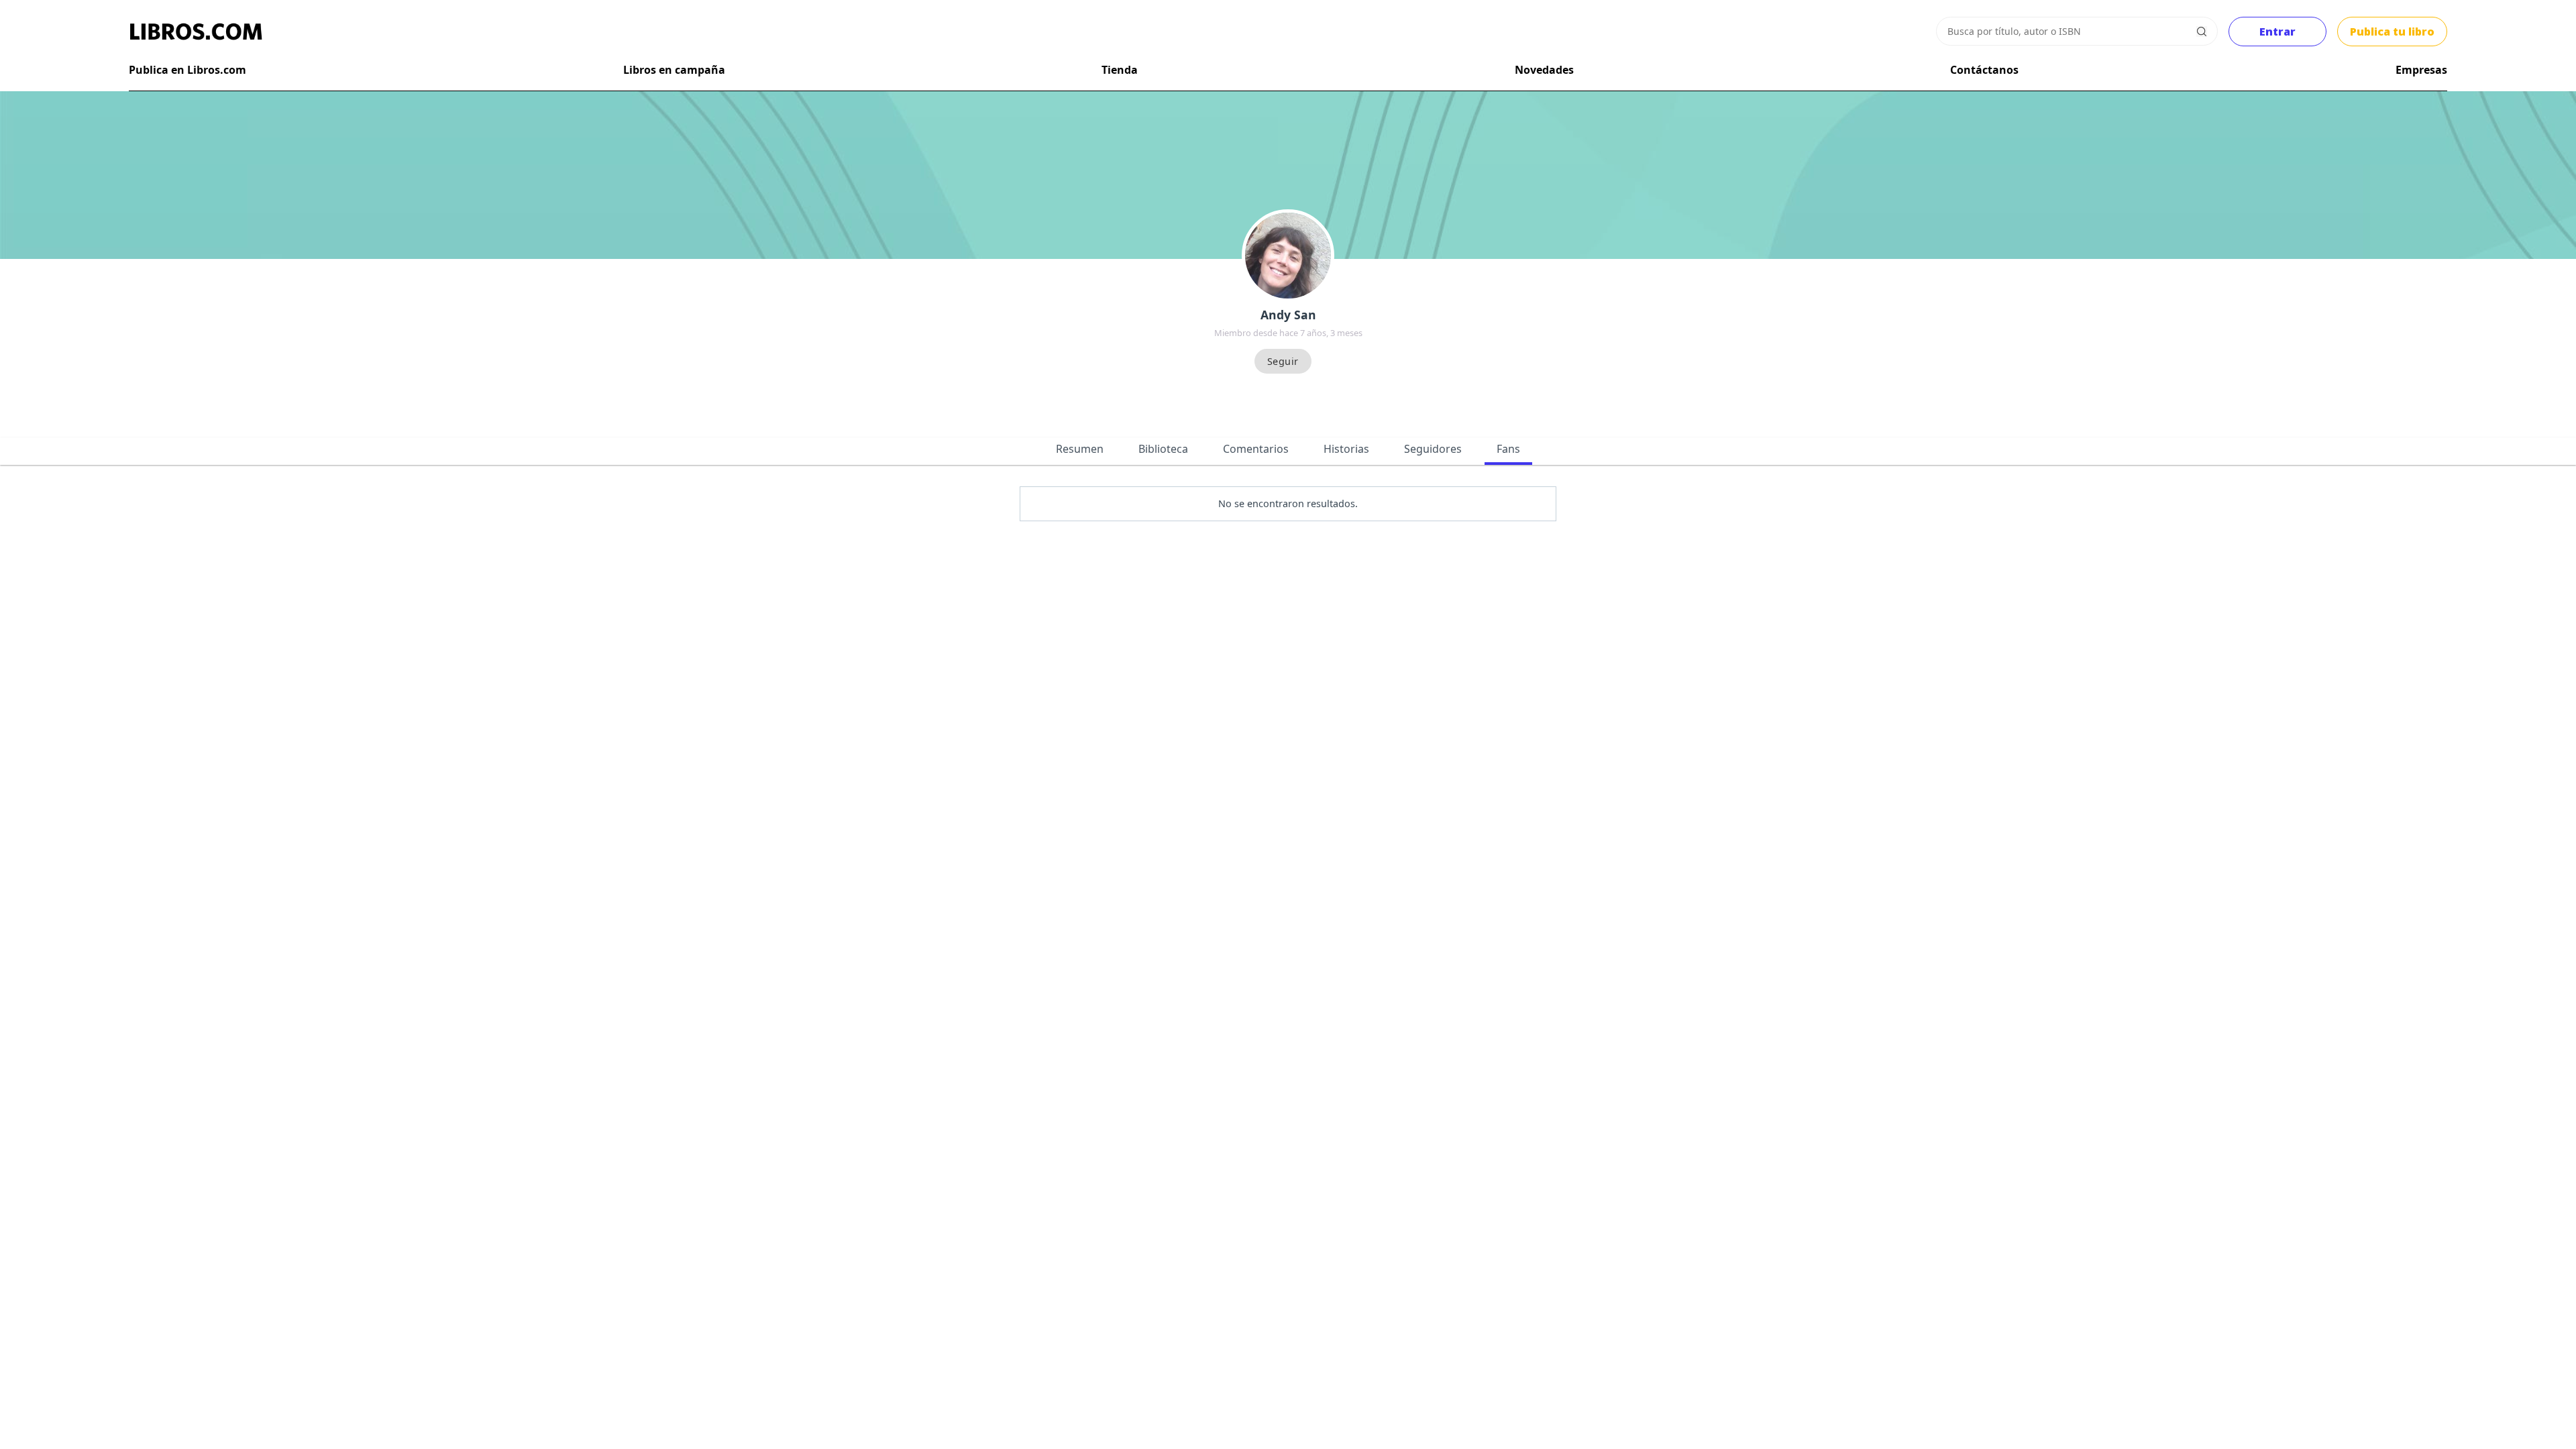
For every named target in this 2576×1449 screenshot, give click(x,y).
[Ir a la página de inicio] (196, 32)
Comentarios (1256, 449)
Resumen (1080, 449)
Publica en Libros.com (187, 70)
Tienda (1120, 70)
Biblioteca (1163, 449)
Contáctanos (1984, 70)
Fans (1508, 449)
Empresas (2421, 70)
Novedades (1544, 70)
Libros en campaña (674, 70)
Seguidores (1433, 449)
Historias (1346, 449)
